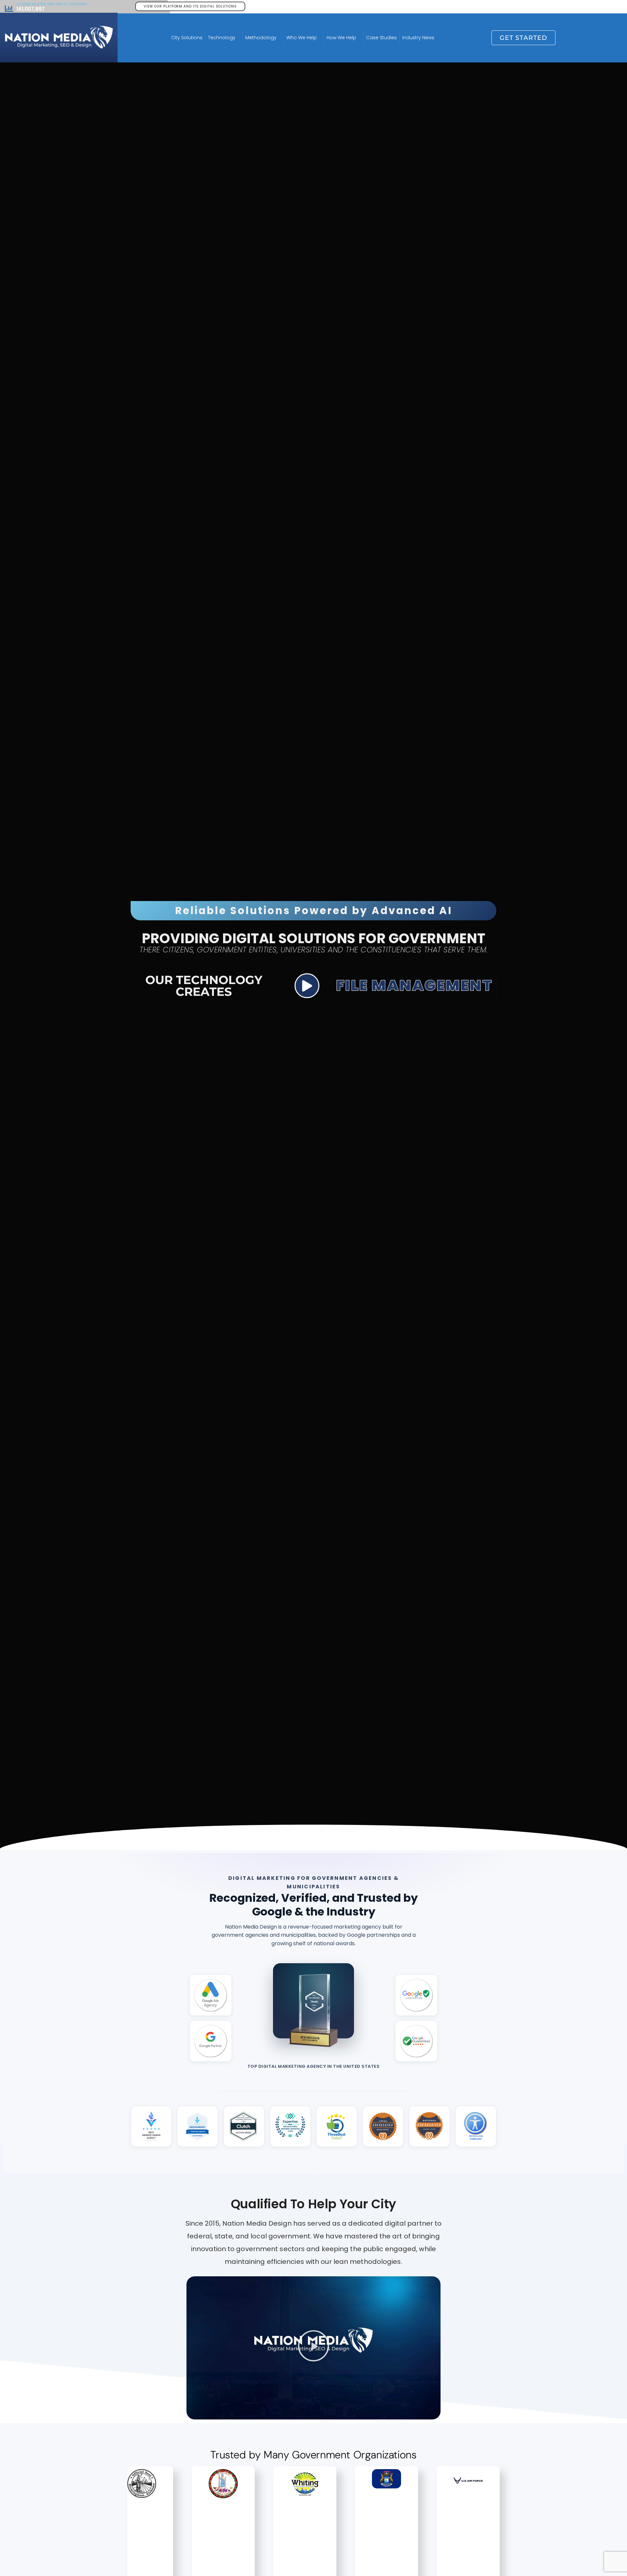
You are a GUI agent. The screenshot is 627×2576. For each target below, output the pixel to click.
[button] (313, 2348)
